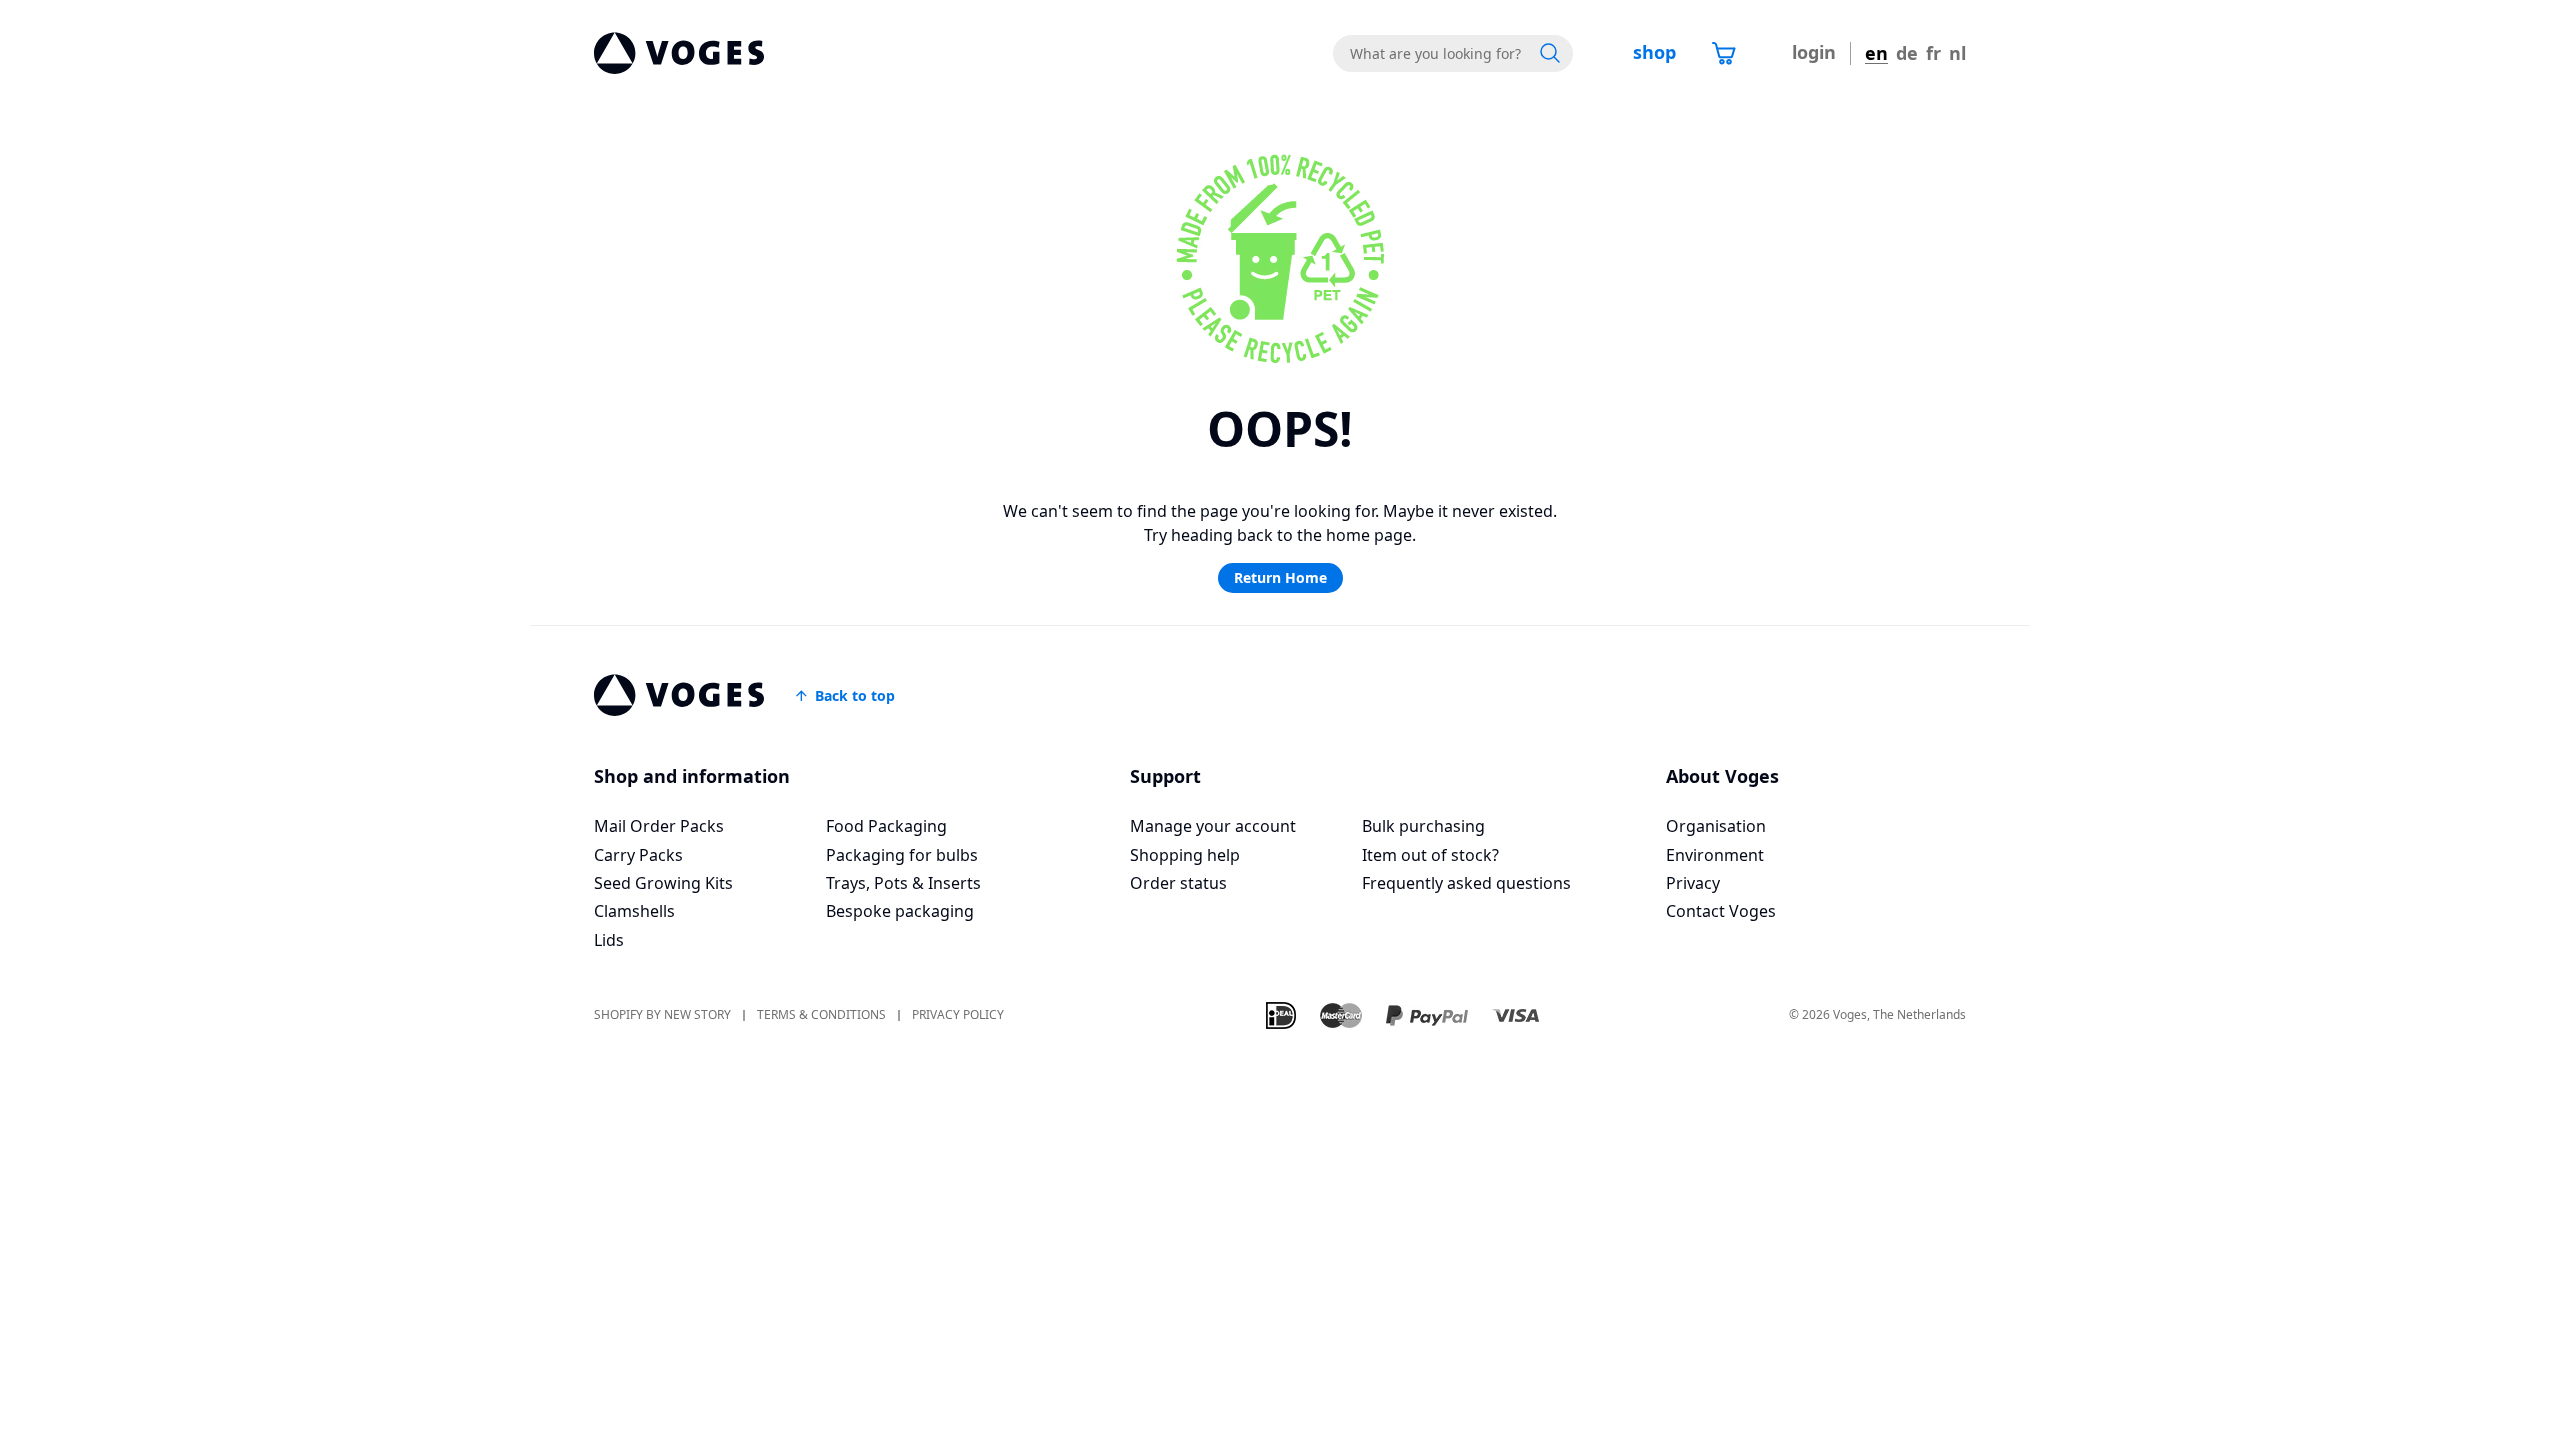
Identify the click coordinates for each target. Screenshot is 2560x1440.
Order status (1178, 883)
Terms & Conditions (821, 1015)
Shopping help (1185, 855)
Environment (1715, 855)
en (1876, 53)
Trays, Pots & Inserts (903, 883)
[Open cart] (1724, 53)
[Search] (1550, 53)
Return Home (1280, 577)
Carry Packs (638, 855)
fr (1933, 53)
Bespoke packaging (900, 911)
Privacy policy (958, 1015)
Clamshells (634, 911)
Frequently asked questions (1466, 883)
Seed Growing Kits (663, 883)
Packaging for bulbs (902, 855)
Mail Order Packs (659, 826)
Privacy (1693, 883)
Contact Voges (1721, 911)
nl (1957, 53)
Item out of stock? (1430, 855)
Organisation (1716, 826)
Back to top (855, 695)
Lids (609, 940)
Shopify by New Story (662, 1015)
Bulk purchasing (1423, 826)
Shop (1654, 52)
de (1907, 53)
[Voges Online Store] (679, 53)
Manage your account (1213, 826)
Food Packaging (886, 826)
